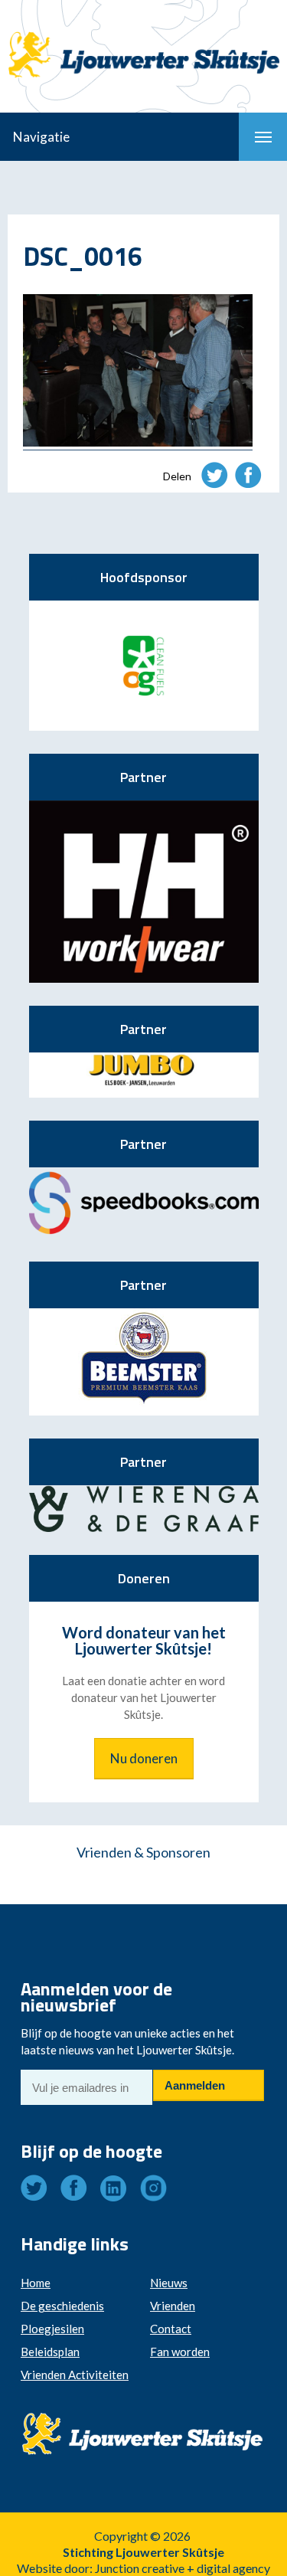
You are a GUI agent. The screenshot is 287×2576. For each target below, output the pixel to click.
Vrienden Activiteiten (75, 2375)
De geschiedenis (62, 2306)
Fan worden (180, 2352)
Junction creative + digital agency (183, 2568)
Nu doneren (144, 1758)
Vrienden (173, 2306)
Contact (171, 2329)
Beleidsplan (50, 2352)
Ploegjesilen (52, 2329)
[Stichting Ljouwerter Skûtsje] (143, 41)
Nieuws (169, 2283)
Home (36, 2283)
